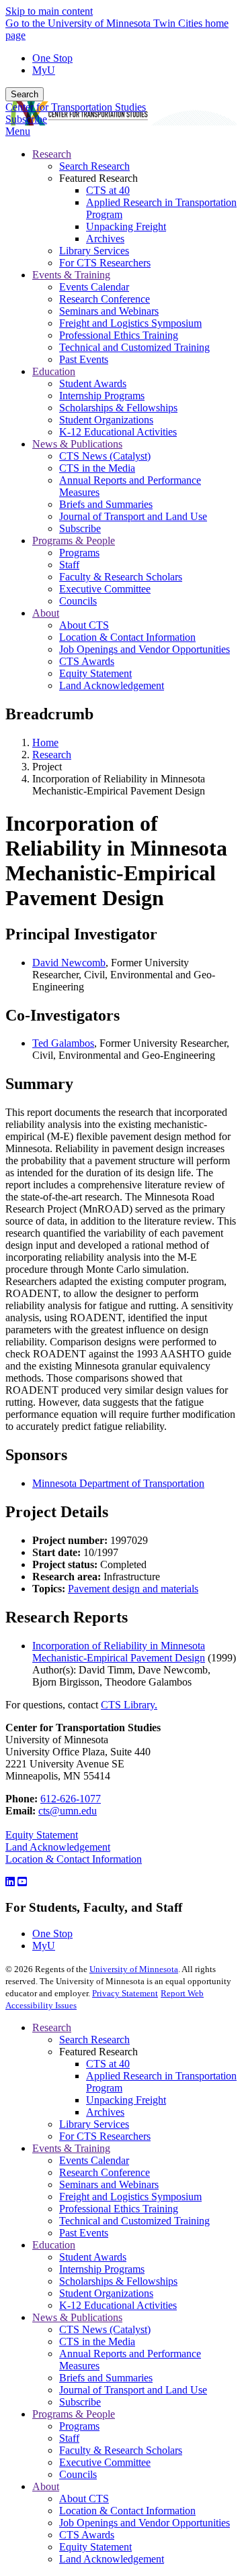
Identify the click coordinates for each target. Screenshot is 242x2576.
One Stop (52, 58)
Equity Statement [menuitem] (95, 673)
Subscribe (26, 119)
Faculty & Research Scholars (121, 2450)
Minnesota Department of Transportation (118, 1483)
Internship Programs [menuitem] (102, 396)
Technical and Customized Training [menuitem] (134, 347)
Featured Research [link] (98, 178)
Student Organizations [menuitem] (106, 420)
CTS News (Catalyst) (105, 2329)
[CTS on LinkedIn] (10, 1882)
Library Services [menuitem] (94, 251)
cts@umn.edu (68, 1811)
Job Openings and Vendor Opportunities (145, 2523)
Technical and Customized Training (134, 2221)
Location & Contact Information (74, 1859)
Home (45, 742)
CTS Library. (129, 1705)
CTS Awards (87, 2535)
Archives (105, 2112)
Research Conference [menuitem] (105, 299)
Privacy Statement (125, 1993)
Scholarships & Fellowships (118, 2281)
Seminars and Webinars (109, 2184)
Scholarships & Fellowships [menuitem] (118, 408)
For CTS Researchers (105, 2136)
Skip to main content (49, 11)
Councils (78, 2474)
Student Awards (93, 2257)
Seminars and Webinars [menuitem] (109, 311)
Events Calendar (94, 2160)
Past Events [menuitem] (84, 359)
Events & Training (71, 2148)
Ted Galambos (63, 1043)
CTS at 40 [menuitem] (108, 190)
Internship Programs (102, 2269)
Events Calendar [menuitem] (94, 287)
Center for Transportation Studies (76, 107)
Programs (79, 2426)
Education (54, 2245)
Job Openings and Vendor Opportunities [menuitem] (145, 649)
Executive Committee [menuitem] (105, 589)
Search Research (94, 2040)
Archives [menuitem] (105, 239)
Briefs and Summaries (106, 2378)
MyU (44, 70)
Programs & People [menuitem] (74, 540)
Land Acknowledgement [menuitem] (112, 685)
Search (25, 94)
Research (52, 755)
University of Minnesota (134, 1969)
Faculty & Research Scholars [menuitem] (121, 577)
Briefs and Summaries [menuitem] (106, 504)
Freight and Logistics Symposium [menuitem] (130, 323)
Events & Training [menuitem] (71, 275)
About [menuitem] (46, 613)
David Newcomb (69, 963)
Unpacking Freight (126, 2100)
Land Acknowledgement (58, 1847)
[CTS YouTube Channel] (22, 1882)
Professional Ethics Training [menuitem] (119, 335)
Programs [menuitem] (79, 553)
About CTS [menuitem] (84, 625)
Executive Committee (105, 2462)
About (46, 2486)
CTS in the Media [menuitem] (97, 468)
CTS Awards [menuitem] (87, 661)
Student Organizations (106, 2293)
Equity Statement (42, 1835)
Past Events (84, 2233)
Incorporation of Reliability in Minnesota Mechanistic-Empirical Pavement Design (119, 1652)
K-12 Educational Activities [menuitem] (118, 432)
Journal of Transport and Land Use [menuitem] (133, 516)
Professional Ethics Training (119, 2209)
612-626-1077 (71, 1799)
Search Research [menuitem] (94, 166)
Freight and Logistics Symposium (130, 2197)
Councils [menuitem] (78, 601)
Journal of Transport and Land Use (133, 2390)
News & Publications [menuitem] (77, 444)
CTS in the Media (97, 2341)
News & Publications (77, 2317)
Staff (69, 2438)
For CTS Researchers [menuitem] (105, 263)
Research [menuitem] (52, 154)
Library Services (94, 2124)
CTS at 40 (108, 2064)
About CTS (84, 2498)
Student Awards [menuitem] (93, 383)
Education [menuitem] (54, 371)
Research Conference (105, 2172)
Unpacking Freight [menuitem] (126, 226)
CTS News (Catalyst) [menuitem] (105, 456)
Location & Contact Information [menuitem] (127, 637)
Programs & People (74, 2414)
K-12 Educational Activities (118, 2305)
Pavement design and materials (133, 1589)
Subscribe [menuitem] (80, 528)
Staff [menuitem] (69, 565)
